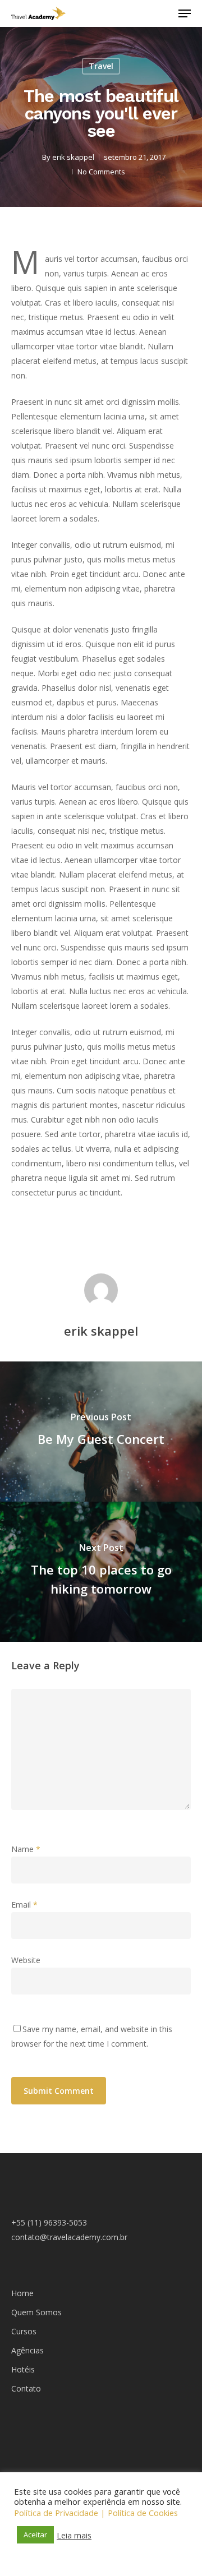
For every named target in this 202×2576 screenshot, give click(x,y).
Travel (101, 66)
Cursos (24, 2331)
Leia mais (74, 2535)
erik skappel (73, 157)
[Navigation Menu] (185, 13)
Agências (27, 2350)
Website (26, 1960)
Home (22, 2293)
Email (24, 1905)
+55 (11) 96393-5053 (49, 2222)
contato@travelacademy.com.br (69, 2237)
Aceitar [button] (35, 2535)
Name (26, 1849)
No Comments (101, 172)
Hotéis (23, 2369)
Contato (26, 2388)
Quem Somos (36, 2312)
